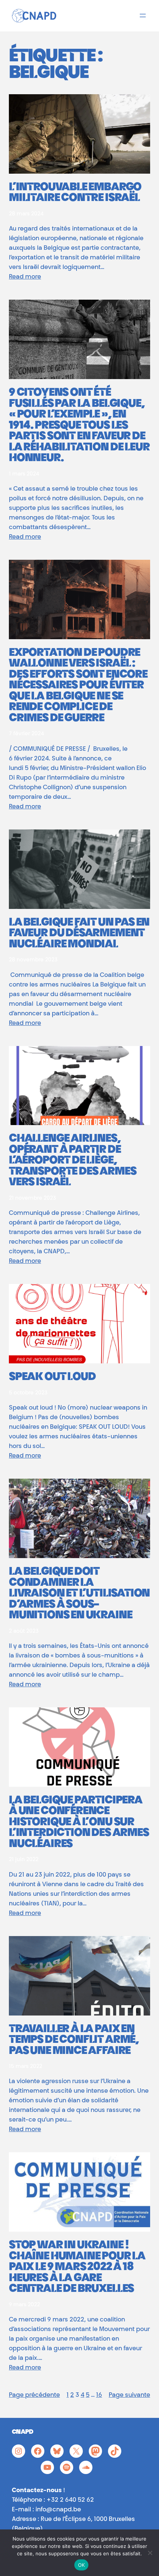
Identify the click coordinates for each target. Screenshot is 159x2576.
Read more (25, 277)
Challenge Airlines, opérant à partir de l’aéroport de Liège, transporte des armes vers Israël (72, 1161)
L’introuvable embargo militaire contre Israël (75, 193)
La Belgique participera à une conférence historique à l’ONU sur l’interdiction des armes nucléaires (79, 1823)
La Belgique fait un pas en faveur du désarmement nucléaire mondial (79, 934)
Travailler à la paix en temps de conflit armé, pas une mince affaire (74, 2041)
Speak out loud (52, 1378)
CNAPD (23, 2432)
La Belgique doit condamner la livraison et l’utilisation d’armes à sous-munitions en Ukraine (79, 1594)
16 (99, 2395)
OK (82, 2565)
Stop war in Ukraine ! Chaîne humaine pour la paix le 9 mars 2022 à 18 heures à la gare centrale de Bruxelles (77, 2268)
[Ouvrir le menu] (143, 16)
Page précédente (34, 2395)
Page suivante (129, 2395)
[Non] (150, 2553)
